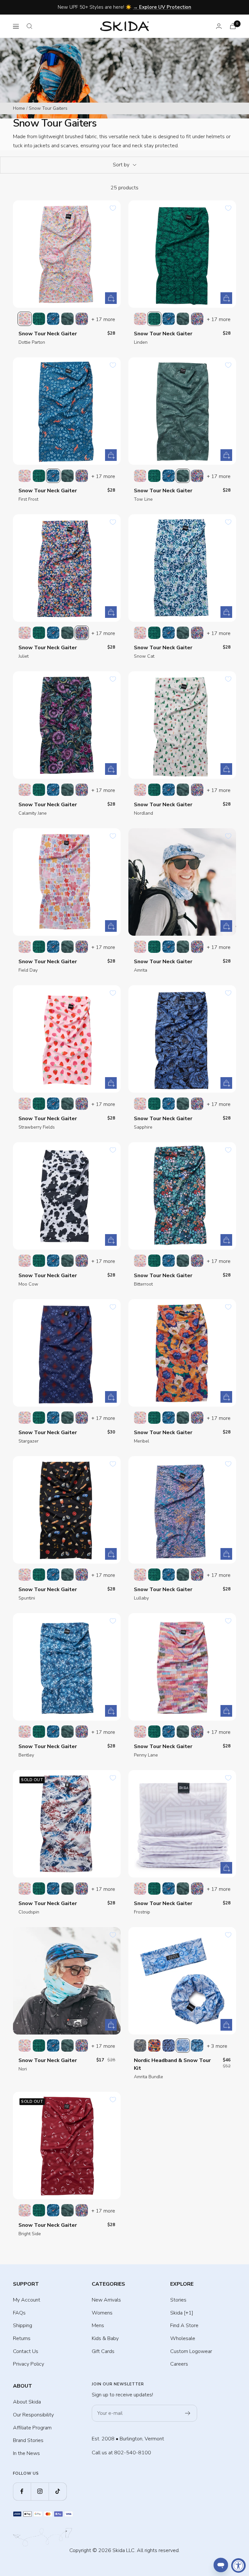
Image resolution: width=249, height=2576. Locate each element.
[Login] (219, 26)
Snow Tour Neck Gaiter (48, 334)
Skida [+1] (182, 2313)
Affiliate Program (32, 2428)
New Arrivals (106, 2300)
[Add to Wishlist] (113, 208)
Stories (178, 2300)
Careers (179, 2364)
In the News (26, 2453)
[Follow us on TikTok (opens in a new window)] (58, 2491)
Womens (102, 2313)
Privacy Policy (29, 2364)
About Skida (27, 2402)
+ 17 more (103, 319)
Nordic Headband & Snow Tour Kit (172, 2064)
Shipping (23, 2325)
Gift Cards (103, 2351)
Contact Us (26, 2351)
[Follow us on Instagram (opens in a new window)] (40, 2491)
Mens (98, 2325)
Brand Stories (28, 2440)
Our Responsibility (33, 2415)
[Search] (30, 26)
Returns (22, 2338)
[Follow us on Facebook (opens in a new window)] (22, 2491)
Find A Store (184, 2325)
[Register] (188, 2413)
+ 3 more (217, 2046)
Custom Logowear (191, 2351)
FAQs (19, 2313)
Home (19, 108)
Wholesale (183, 2338)
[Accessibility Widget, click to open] (238, 2565)
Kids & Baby (105, 2338)
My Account (27, 2300)
